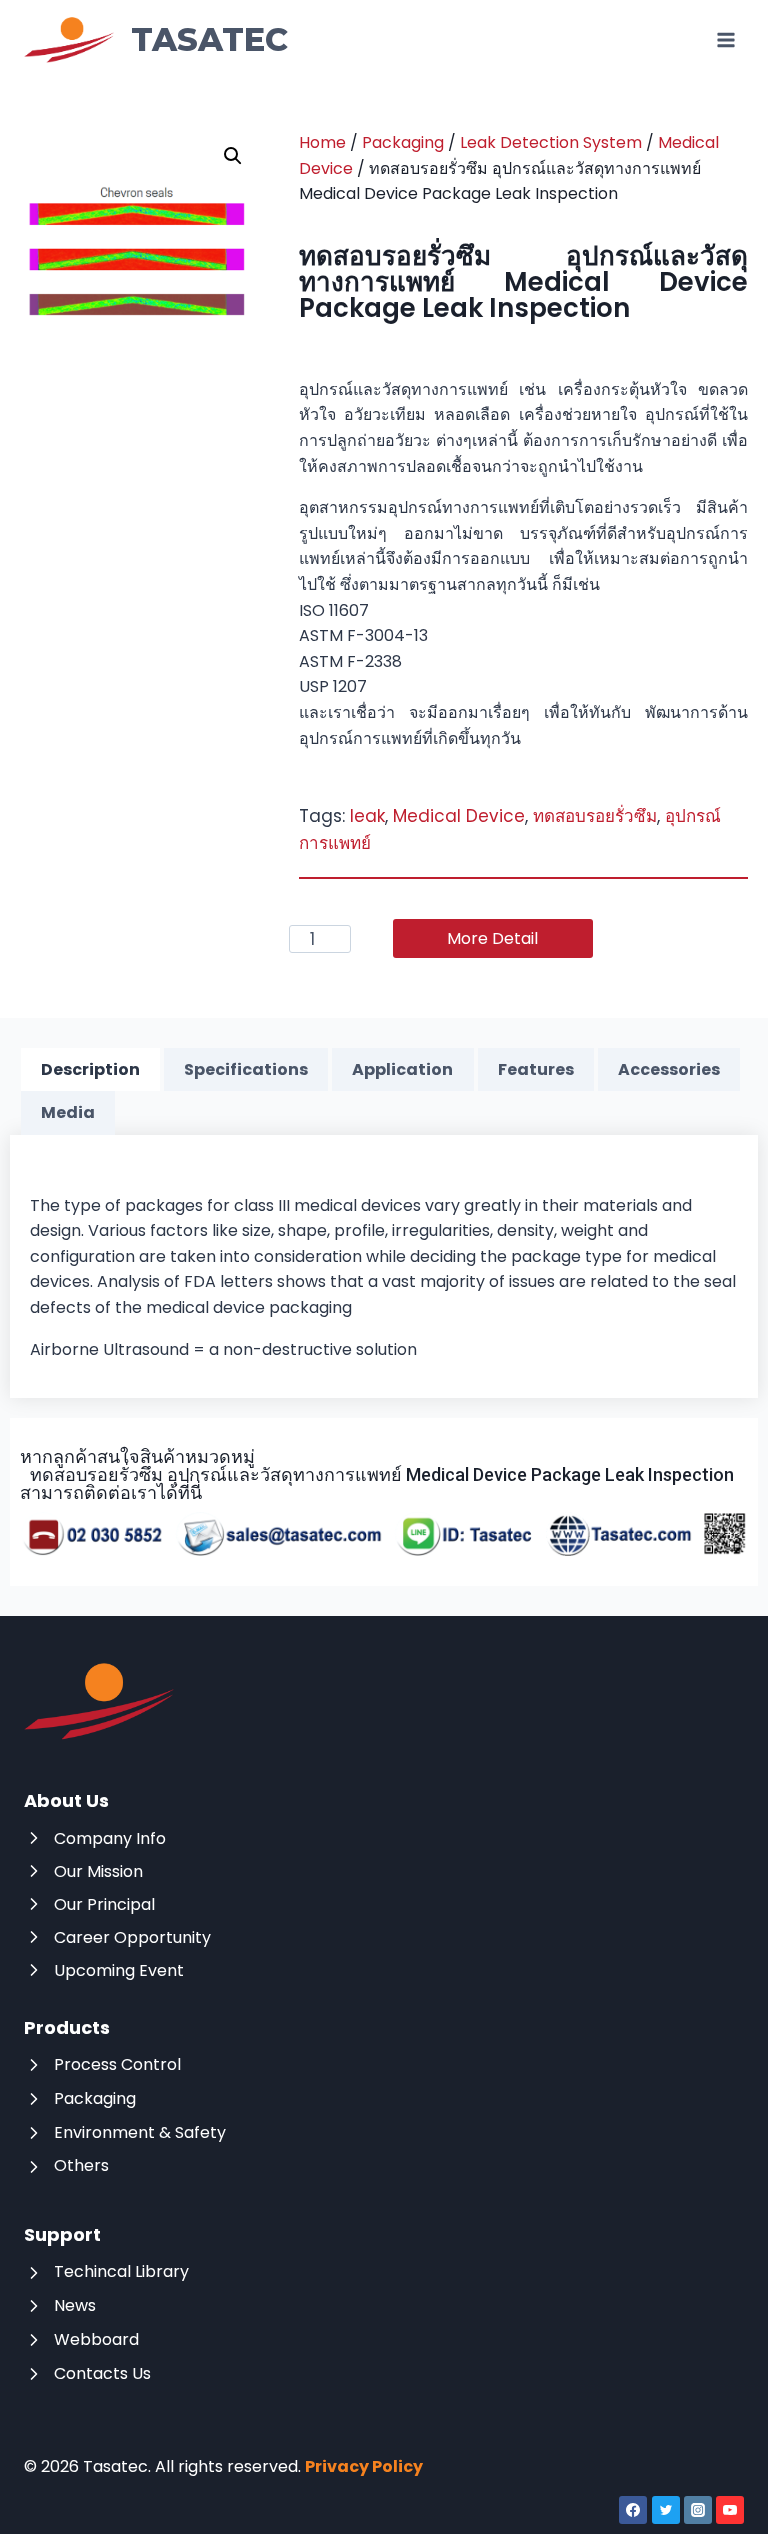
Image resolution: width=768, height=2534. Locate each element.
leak (367, 816)
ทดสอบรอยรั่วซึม (595, 816)
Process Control (117, 2064)
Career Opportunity (132, 1937)
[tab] (90, 1070)
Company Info (110, 1838)
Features (536, 1069)
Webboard (96, 2339)
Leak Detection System (551, 142)
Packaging (403, 142)
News (75, 2305)
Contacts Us (102, 2373)
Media (68, 1112)
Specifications (246, 1069)
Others (81, 2165)
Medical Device (459, 816)
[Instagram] (698, 2510)
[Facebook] (633, 2510)
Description (90, 1069)
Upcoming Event (119, 1970)
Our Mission (98, 1871)
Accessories (669, 1069)
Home (322, 142)
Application (402, 1069)
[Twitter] (666, 2510)
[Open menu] (725, 39)
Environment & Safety (140, 2132)
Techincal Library (121, 2271)
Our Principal (104, 1904)
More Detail (492, 938)
